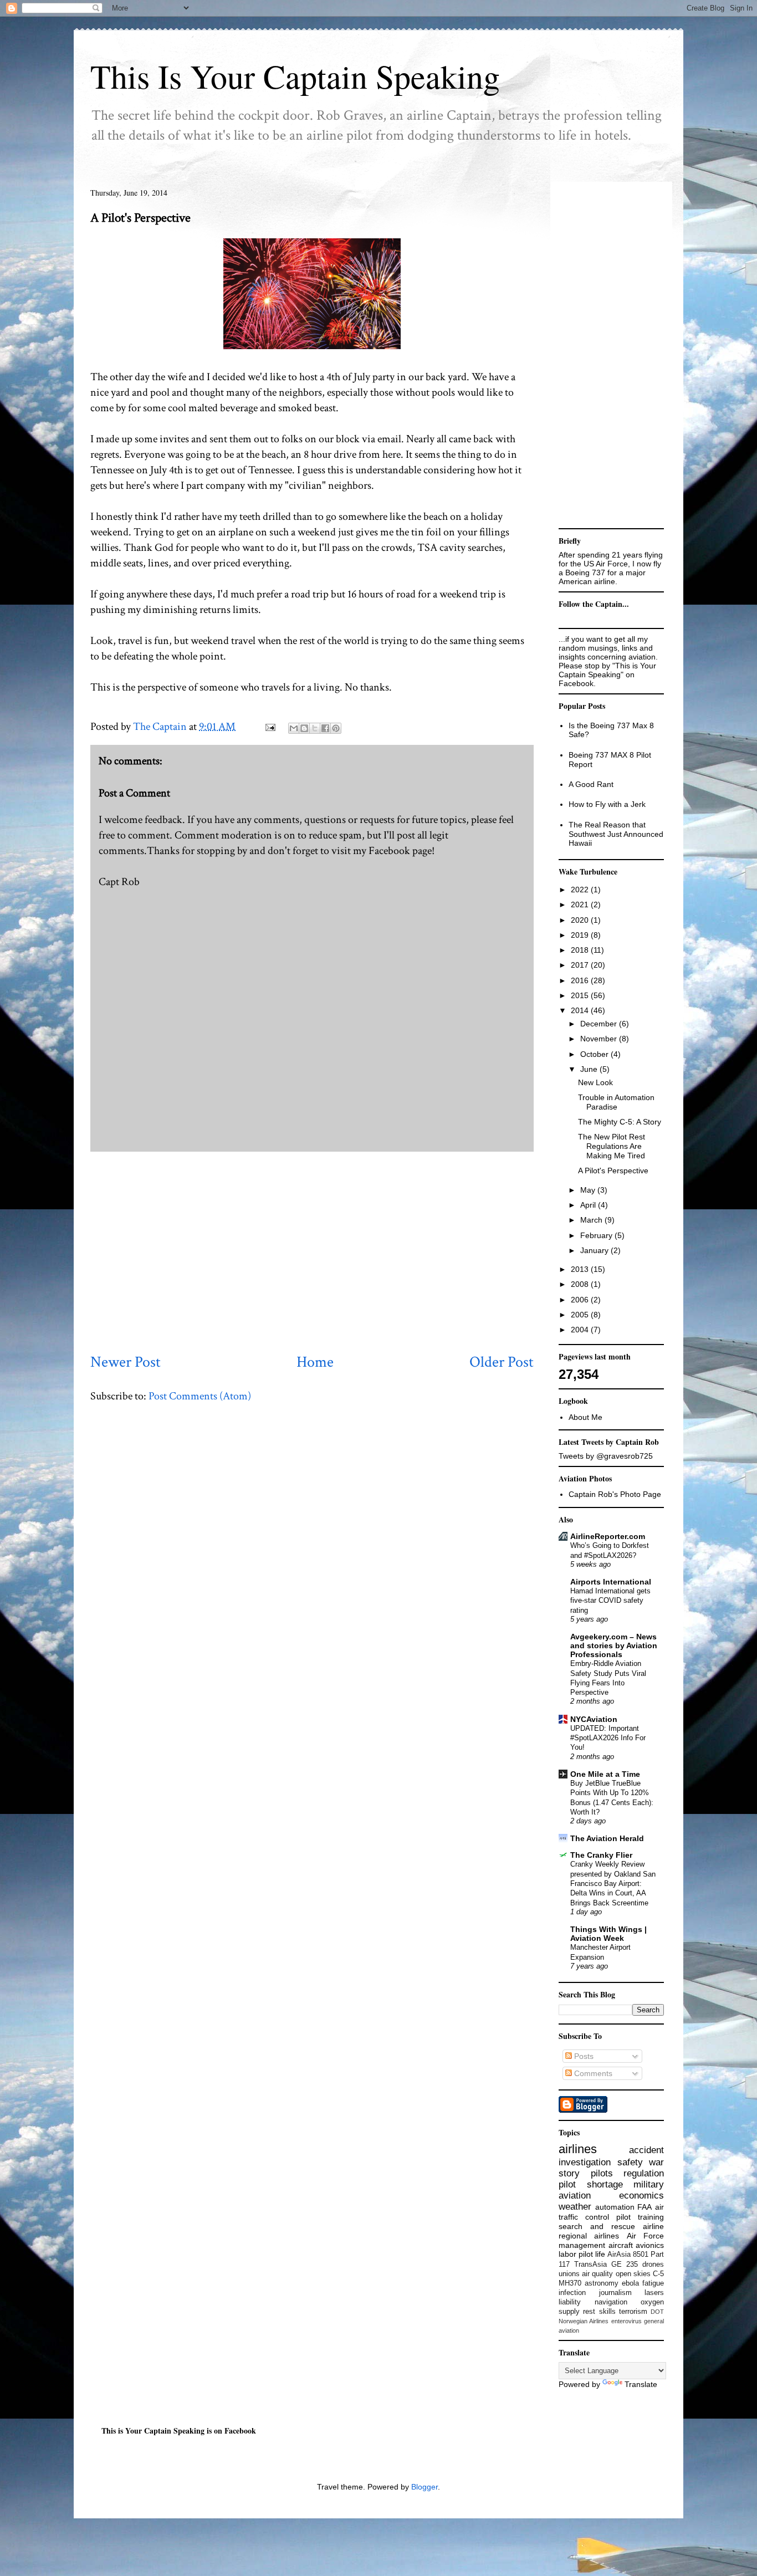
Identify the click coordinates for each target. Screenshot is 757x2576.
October (595, 1054)
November (600, 1039)
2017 (581, 965)
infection (572, 2293)
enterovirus (626, 2321)
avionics (650, 2245)
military (649, 2184)
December (600, 1024)
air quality (597, 2274)
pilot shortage (591, 2184)
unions (569, 2274)
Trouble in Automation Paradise (616, 1102)
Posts (583, 2056)
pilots (602, 2173)
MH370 (570, 2283)
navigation (611, 2302)
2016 (581, 980)
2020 (581, 920)
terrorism (633, 2312)
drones (653, 2265)
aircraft (621, 2245)
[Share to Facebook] (325, 728)
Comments (592, 2073)
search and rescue (597, 2226)
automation (615, 2207)
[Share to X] (315, 728)
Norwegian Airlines (584, 2321)
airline (653, 2226)
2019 (581, 935)
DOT (657, 2312)
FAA (645, 2207)
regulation (644, 2173)
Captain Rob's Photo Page (615, 1494)
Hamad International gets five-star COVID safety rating (610, 1601)
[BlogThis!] (304, 728)
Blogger (424, 2487)
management (582, 2245)
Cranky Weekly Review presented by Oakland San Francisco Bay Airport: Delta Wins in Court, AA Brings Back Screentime (613, 1883)
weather (575, 2207)
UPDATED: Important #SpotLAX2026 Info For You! (608, 1738)
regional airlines (589, 2236)
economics (641, 2196)
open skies (633, 2274)
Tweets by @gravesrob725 (606, 1456)
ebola (630, 2283)
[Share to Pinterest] (336, 728)
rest (589, 2312)
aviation (575, 2196)
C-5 (658, 2274)
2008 (581, 1284)
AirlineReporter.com (608, 1536)
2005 (581, 1315)
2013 (581, 1269)
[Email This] (294, 728)
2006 (581, 1300)
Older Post (502, 1362)
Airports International (611, 1582)
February (597, 1235)
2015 (581, 995)
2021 (581, 904)
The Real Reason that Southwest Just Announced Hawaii (616, 834)
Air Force (645, 2236)
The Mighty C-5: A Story (620, 1122)
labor (567, 2254)
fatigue (653, 2283)
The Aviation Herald (607, 1838)
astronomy (602, 2283)
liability (570, 2302)
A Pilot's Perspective (613, 1171)
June (590, 1069)
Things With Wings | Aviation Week (608, 1934)
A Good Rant (591, 784)
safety (630, 2162)
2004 (581, 1330)
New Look (595, 1082)
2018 (581, 950)
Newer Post (126, 1362)
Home (315, 1362)
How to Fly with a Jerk (607, 804)
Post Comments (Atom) (200, 1396)
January (595, 1250)
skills (607, 2312)
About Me (585, 1417)
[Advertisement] (312, 1251)
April (589, 1205)
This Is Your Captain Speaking (295, 76)
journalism (615, 2293)
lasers (654, 2293)
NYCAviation (594, 1719)
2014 (581, 1010)
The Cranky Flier (601, 1855)
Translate (641, 2384)
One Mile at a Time (605, 1774)
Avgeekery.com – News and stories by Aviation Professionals (614, 1645)
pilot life (592, 2254)
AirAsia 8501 (628, 2255)
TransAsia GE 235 (606, 2265)
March (592, 1220)
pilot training (640, 2217)
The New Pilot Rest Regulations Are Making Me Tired (612, 1146)
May (589, 1190)
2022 (581, 890)
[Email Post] (269, 727)
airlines (578, 2149)
